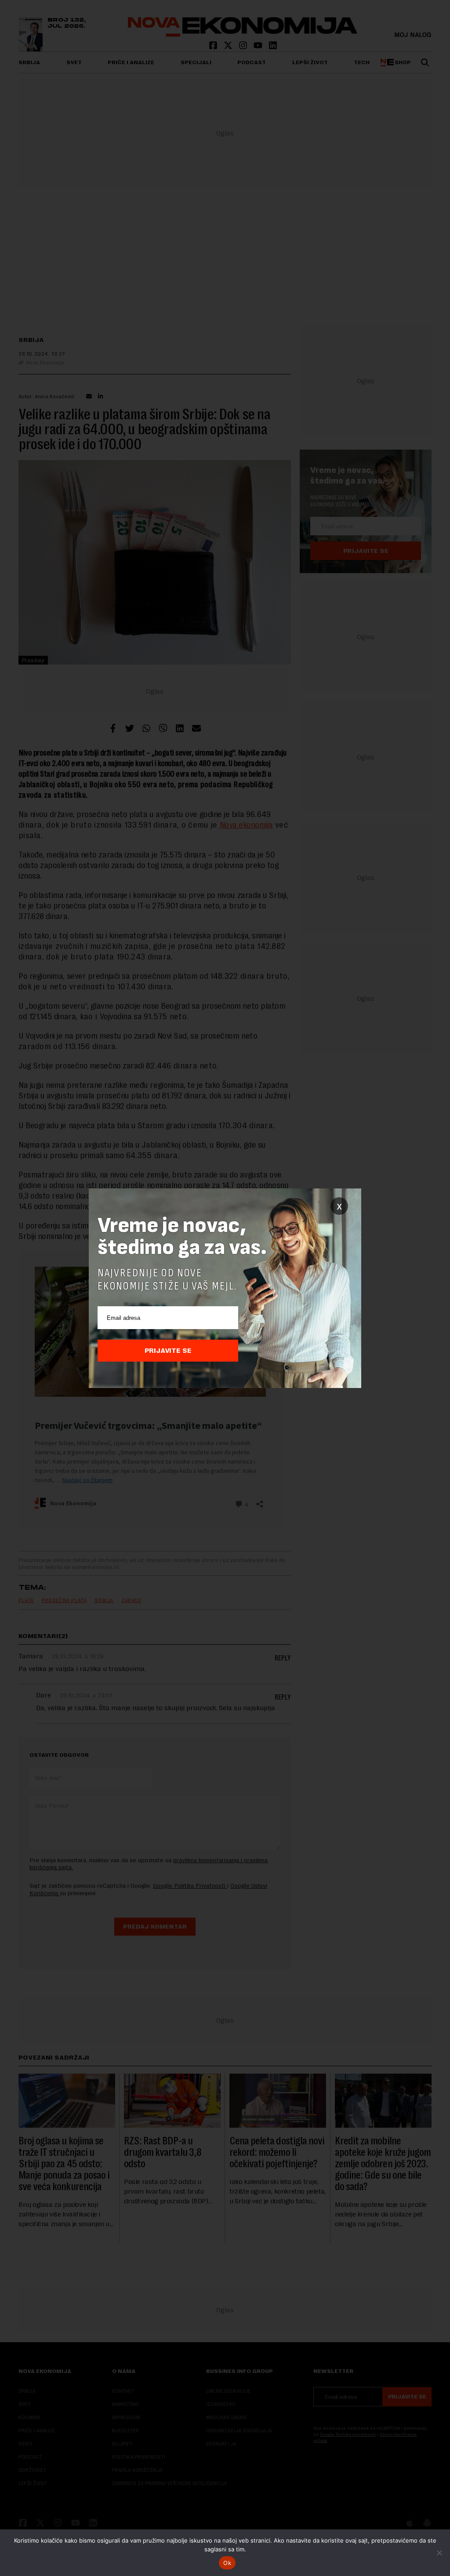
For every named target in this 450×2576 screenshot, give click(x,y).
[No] (439, 2553)
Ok (227, 2563)
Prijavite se (168, 1351)
